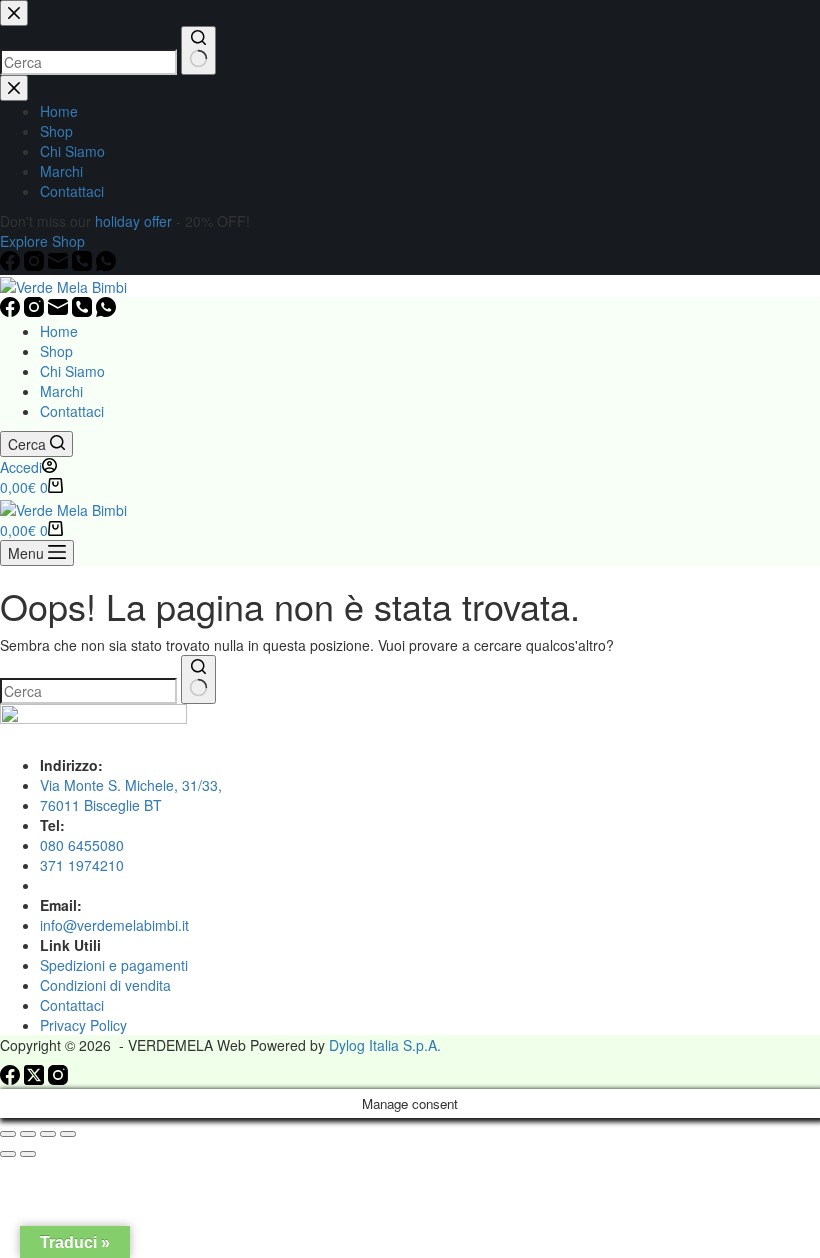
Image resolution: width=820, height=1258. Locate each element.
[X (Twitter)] (36, 1079)
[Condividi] (48, 1134)
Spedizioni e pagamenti (114, 965)
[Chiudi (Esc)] (68, 1134)
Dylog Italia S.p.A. (385, 1045)
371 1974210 (82, 865)
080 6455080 (82, 845)
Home (59, 331)
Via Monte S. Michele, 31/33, (131, 785)
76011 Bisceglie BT (101, 805)
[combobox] (88, 691)
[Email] (60, 311)
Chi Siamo (72, 371)
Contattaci (72, 411)
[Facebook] (12, 311)
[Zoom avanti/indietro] (8, 1134)
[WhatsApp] (106, 311)
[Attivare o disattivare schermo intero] (28, 1134)
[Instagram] (36, 311)
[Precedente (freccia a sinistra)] (8, 1154)
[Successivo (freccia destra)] (28, 1154)
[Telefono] (84, 311)
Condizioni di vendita (105, 985)
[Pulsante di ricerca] (198, 679)
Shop (56, 351)
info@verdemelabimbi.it (114, 925)
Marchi (61, 391)
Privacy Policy (83, 1025)
